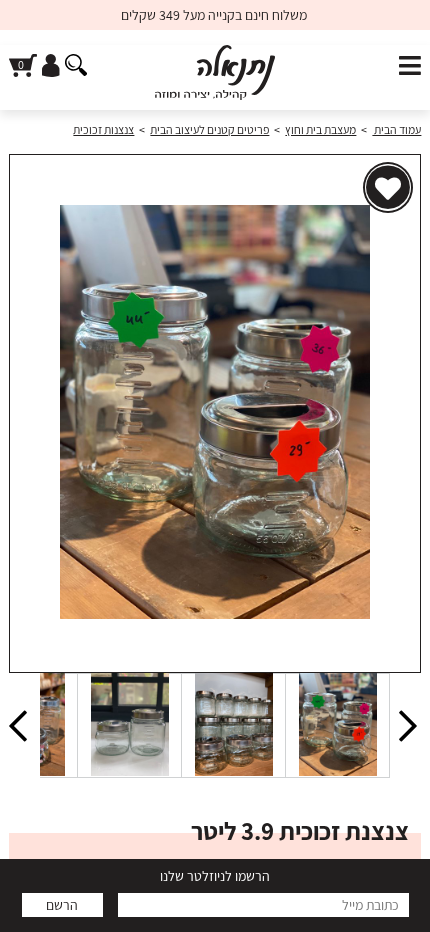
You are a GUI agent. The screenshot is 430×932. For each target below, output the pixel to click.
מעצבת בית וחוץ (320, 129)
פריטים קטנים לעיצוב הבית (209, 129)
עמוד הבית (396, 129)
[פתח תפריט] (410, 66)
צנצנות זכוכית (103, 129)
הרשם (62, 905)
